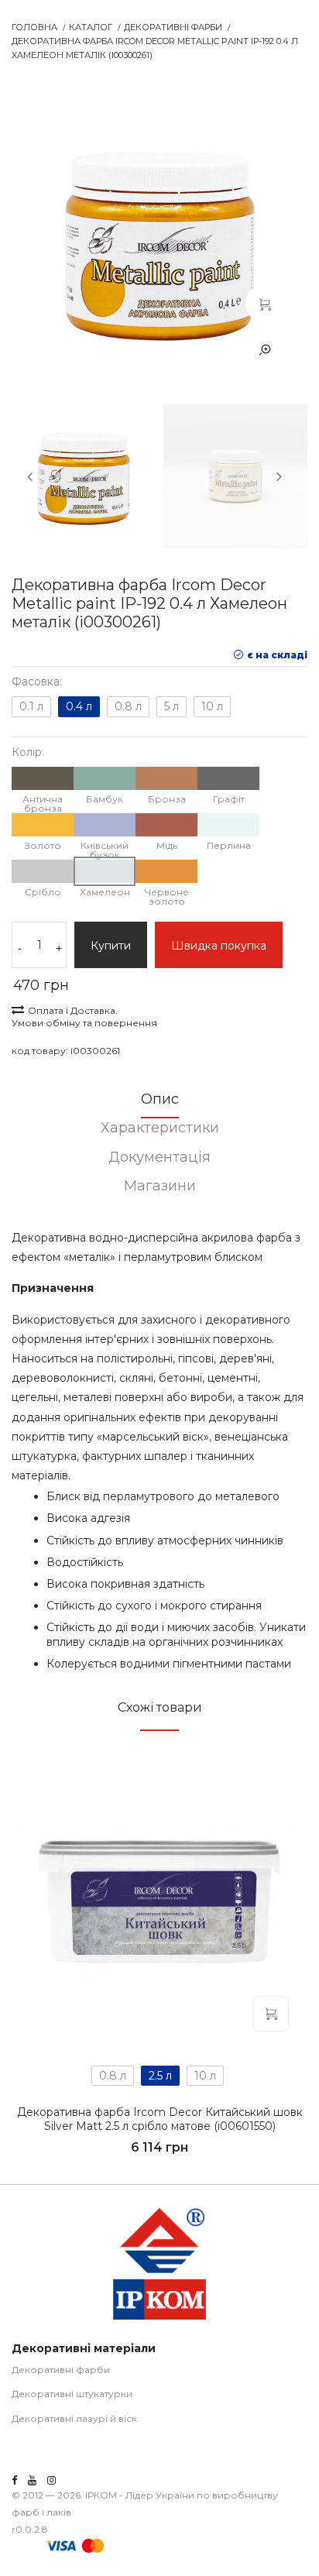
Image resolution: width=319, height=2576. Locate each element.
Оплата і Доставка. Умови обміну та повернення (84, 1017)
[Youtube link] (32, 2480)
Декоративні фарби (173, 27)
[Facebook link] (14, 2480)
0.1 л (31, 706)
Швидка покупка (219, 946)
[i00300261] (265, 304)
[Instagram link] (51, 2480)
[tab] (159, 1104)
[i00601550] (159, 1902)
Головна (34, 27)
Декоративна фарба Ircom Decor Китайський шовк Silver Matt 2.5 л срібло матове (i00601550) (160, 2119)
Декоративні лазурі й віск (74, 2418)
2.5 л (160, 2076)
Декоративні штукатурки (72, 2394)
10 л (212, 706)
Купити (111, 946)
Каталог (91, 27)
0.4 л (79, 706)
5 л (172, 706)
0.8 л (128, 706)
